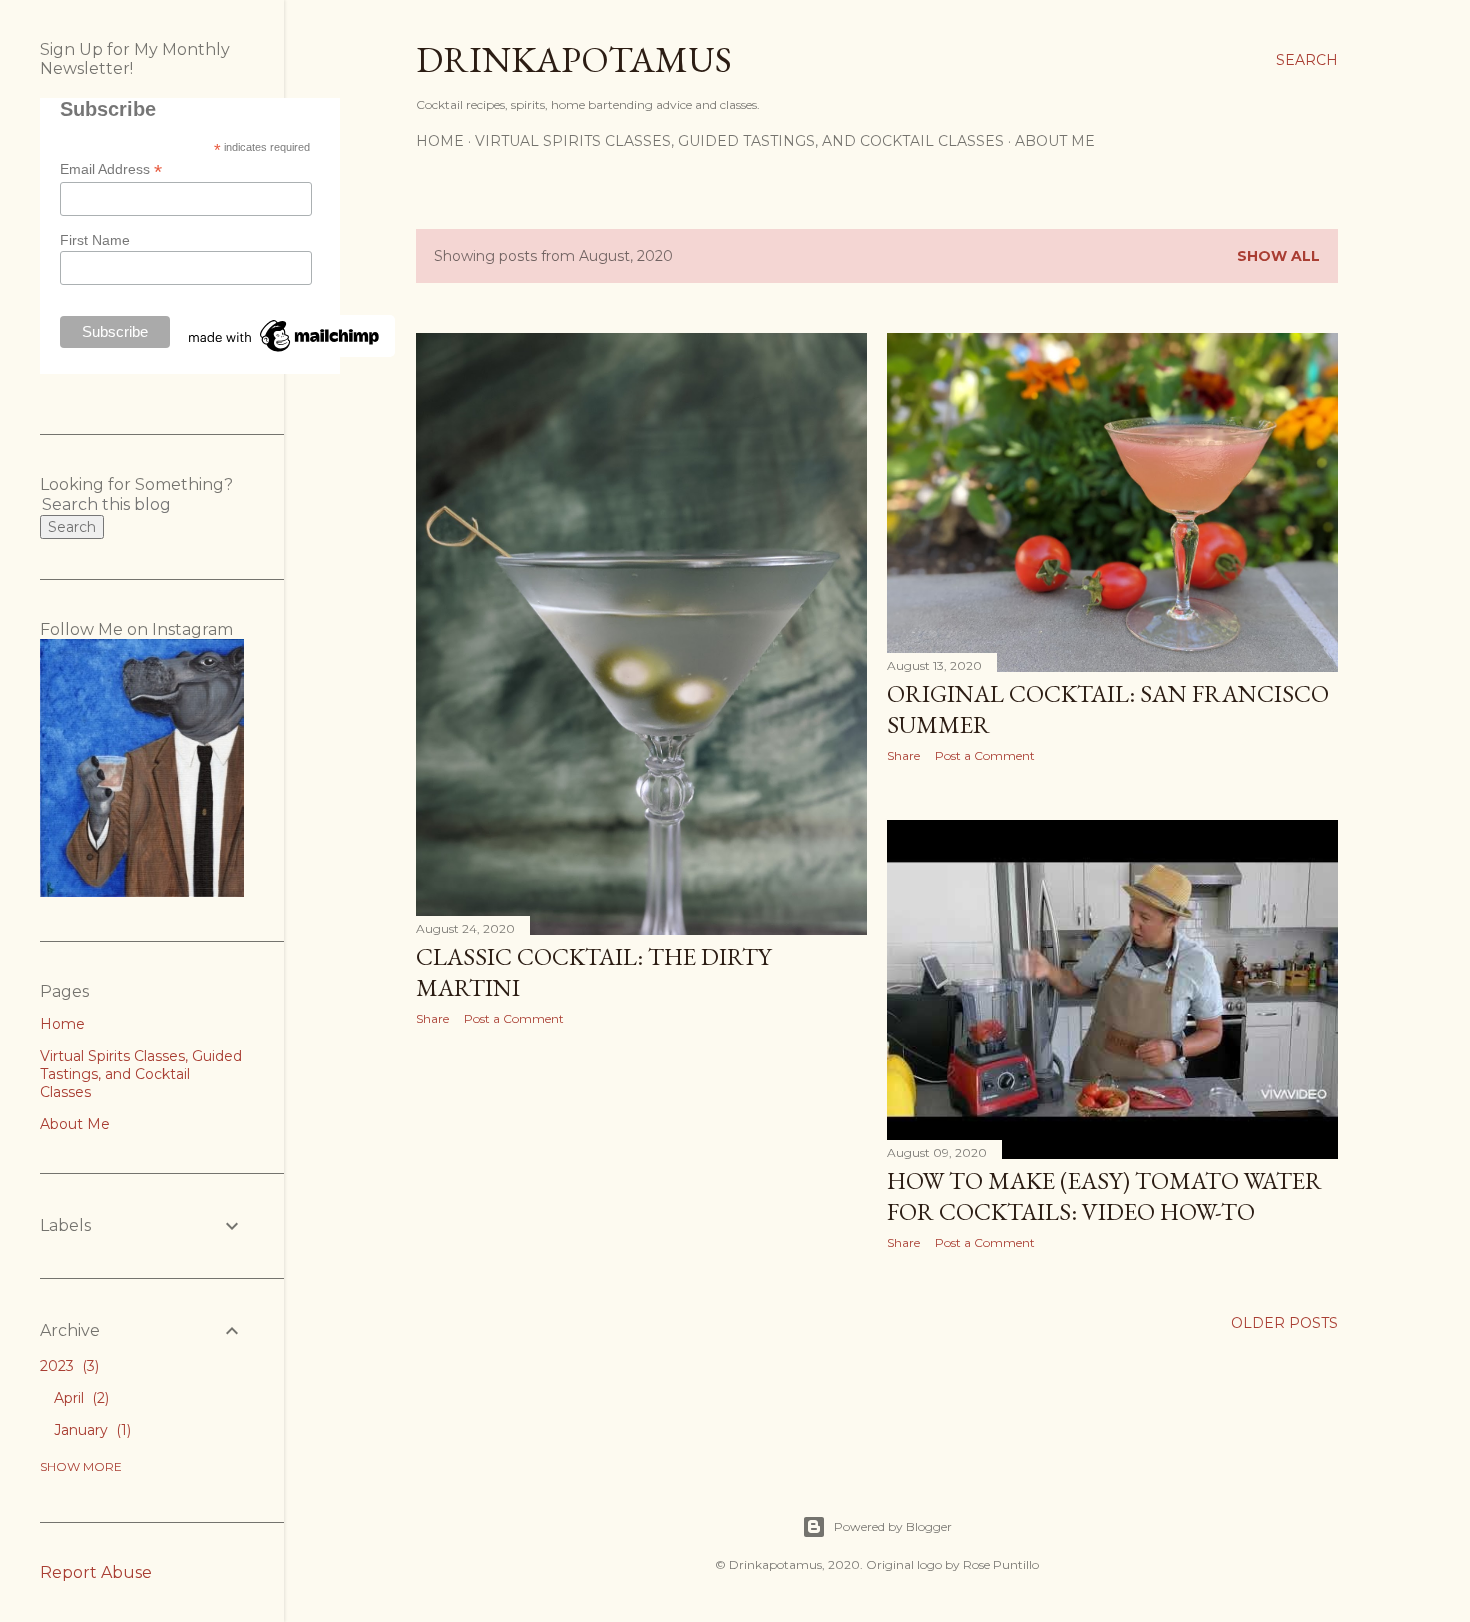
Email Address (111, 169)
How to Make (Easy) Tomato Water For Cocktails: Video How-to (1104, 1196)
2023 (67, 1366)
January (90, 1430)
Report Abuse (96, 1572)
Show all (1278, 256)
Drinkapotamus (574, 59)
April (79, 1398)
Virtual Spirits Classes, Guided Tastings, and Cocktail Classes (739, 141)
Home (440, 141)
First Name (95, 240)
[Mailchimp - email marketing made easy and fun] (285, 352)
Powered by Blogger (893, 1526)
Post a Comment (514, 1018)
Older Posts (1284, 1323)
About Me (1055, 141)
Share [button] (432, 1018)
